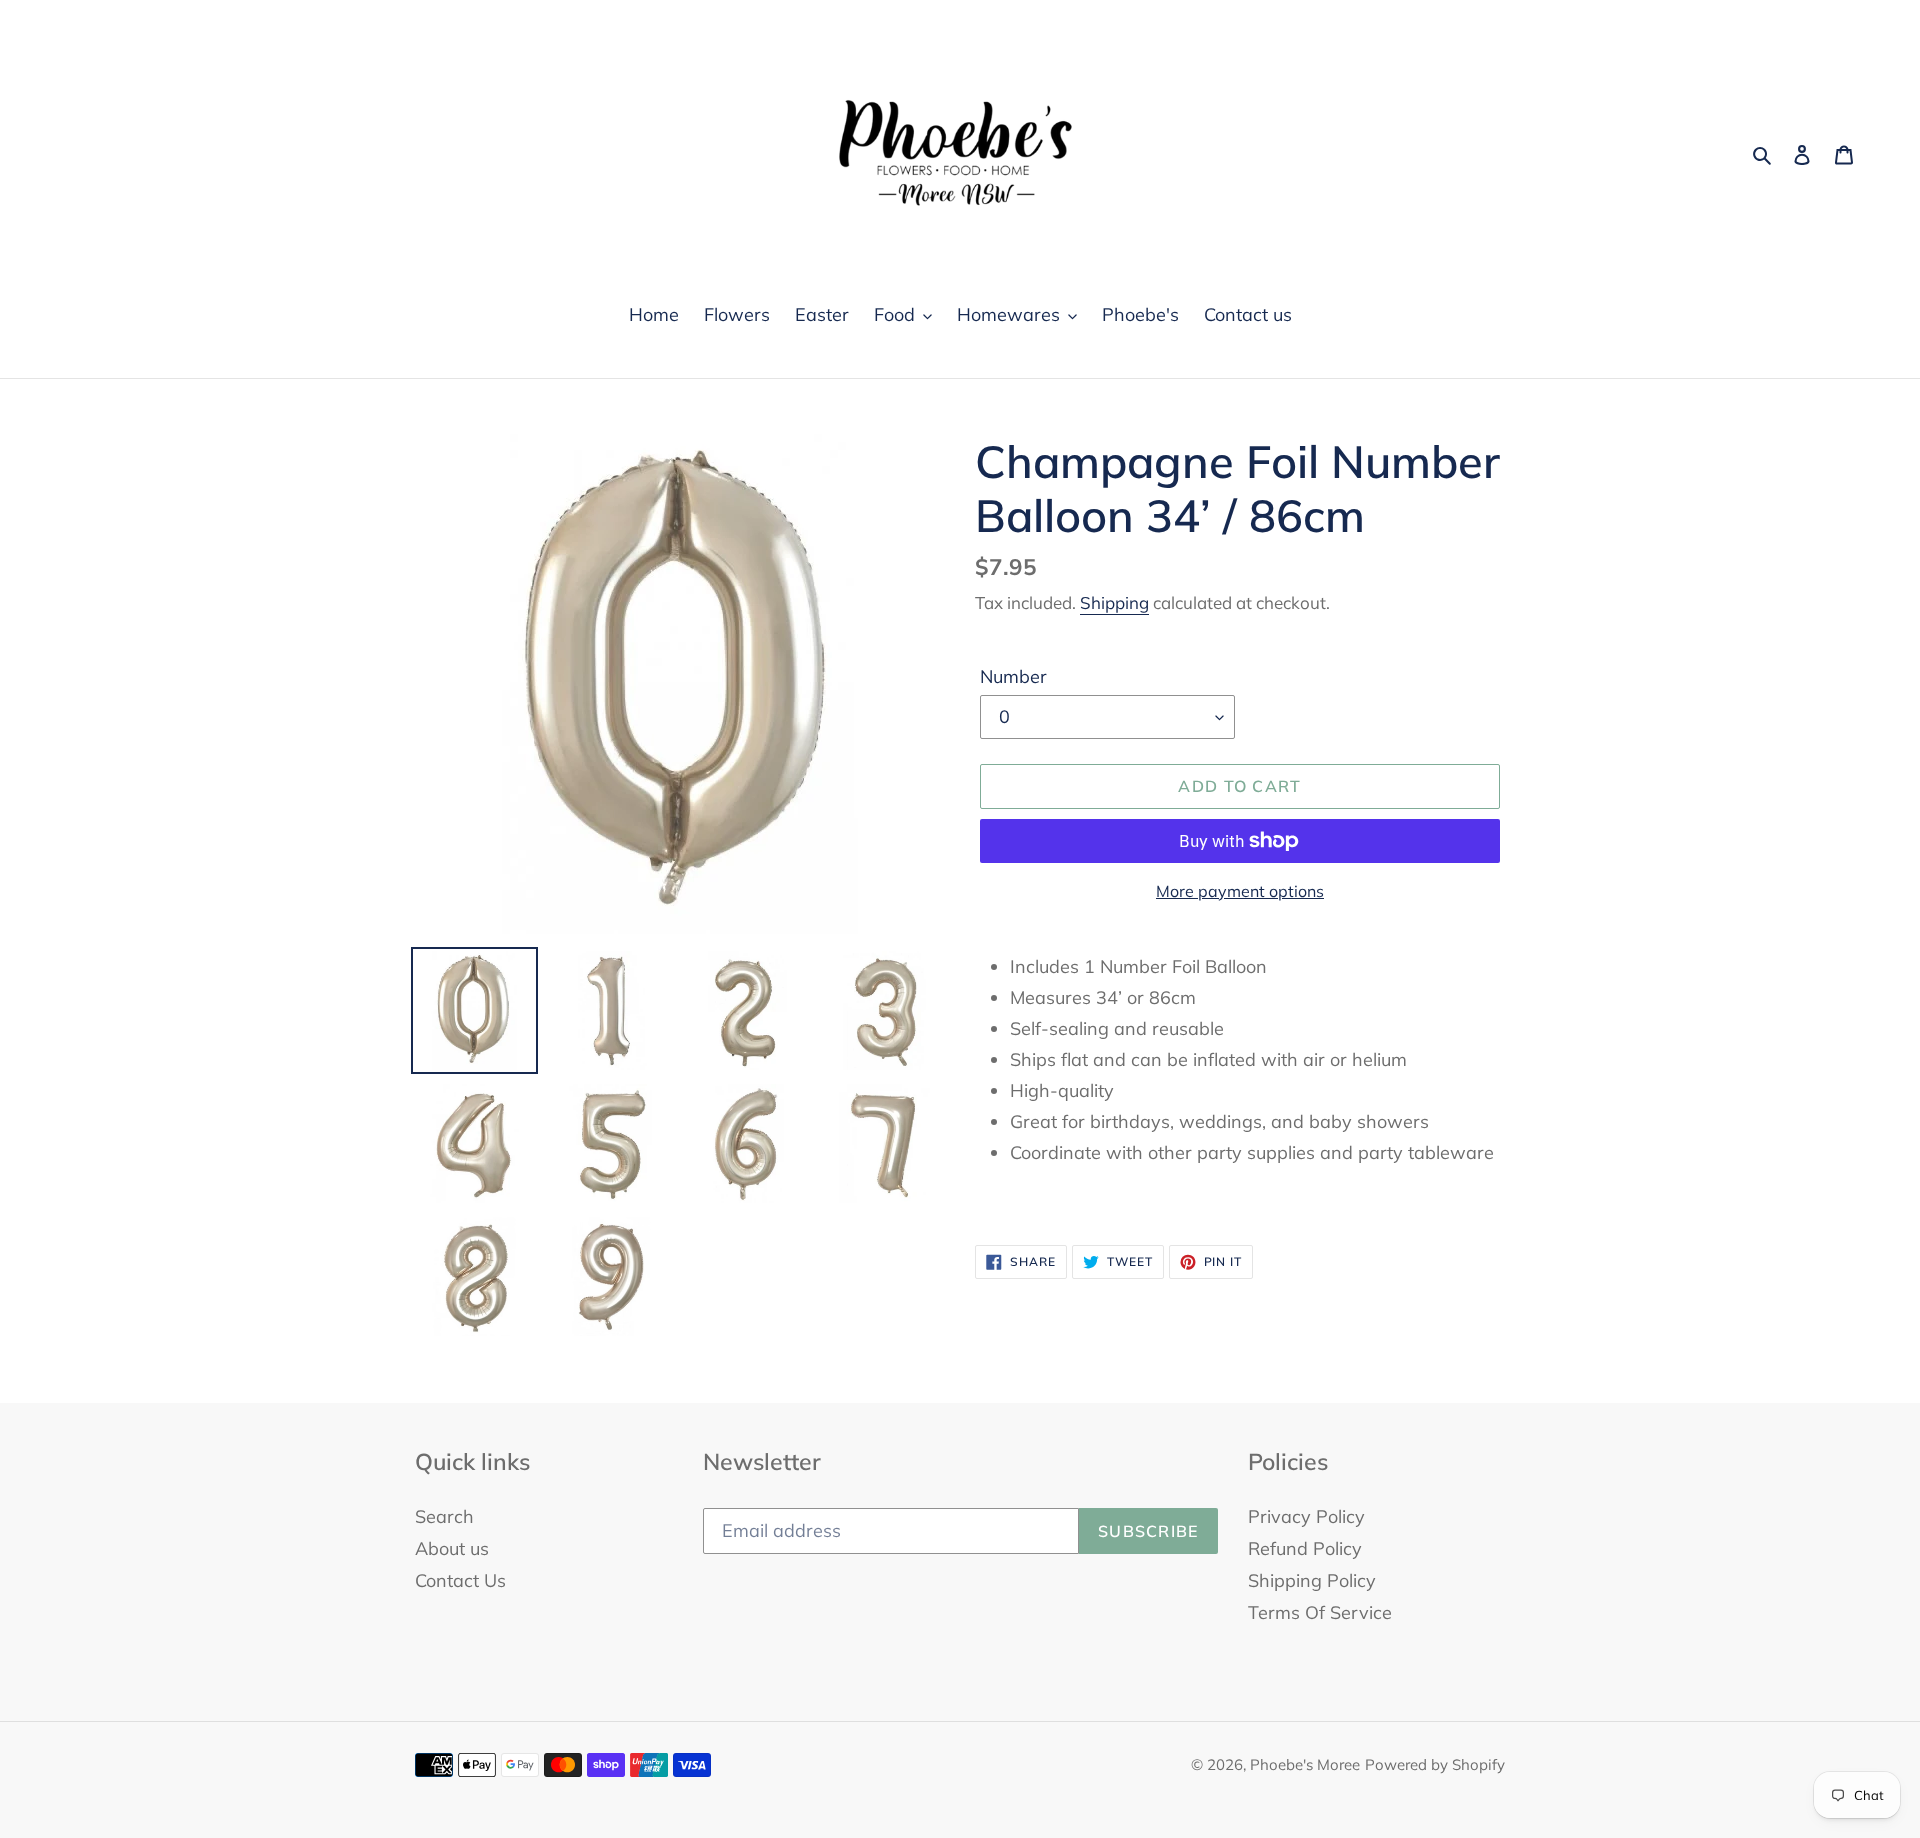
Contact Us (460, 1580)
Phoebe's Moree (1305, 1764)
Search (444, 1516)
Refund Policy (1305, 1548)
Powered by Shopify (1435, 1764)
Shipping (1114, 602)
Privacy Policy (1306, 1516)
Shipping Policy (1312, 1580)
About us (452, 1548)
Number (1013, 676)
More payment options (1240, 891)
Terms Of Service (1320, 1612)
